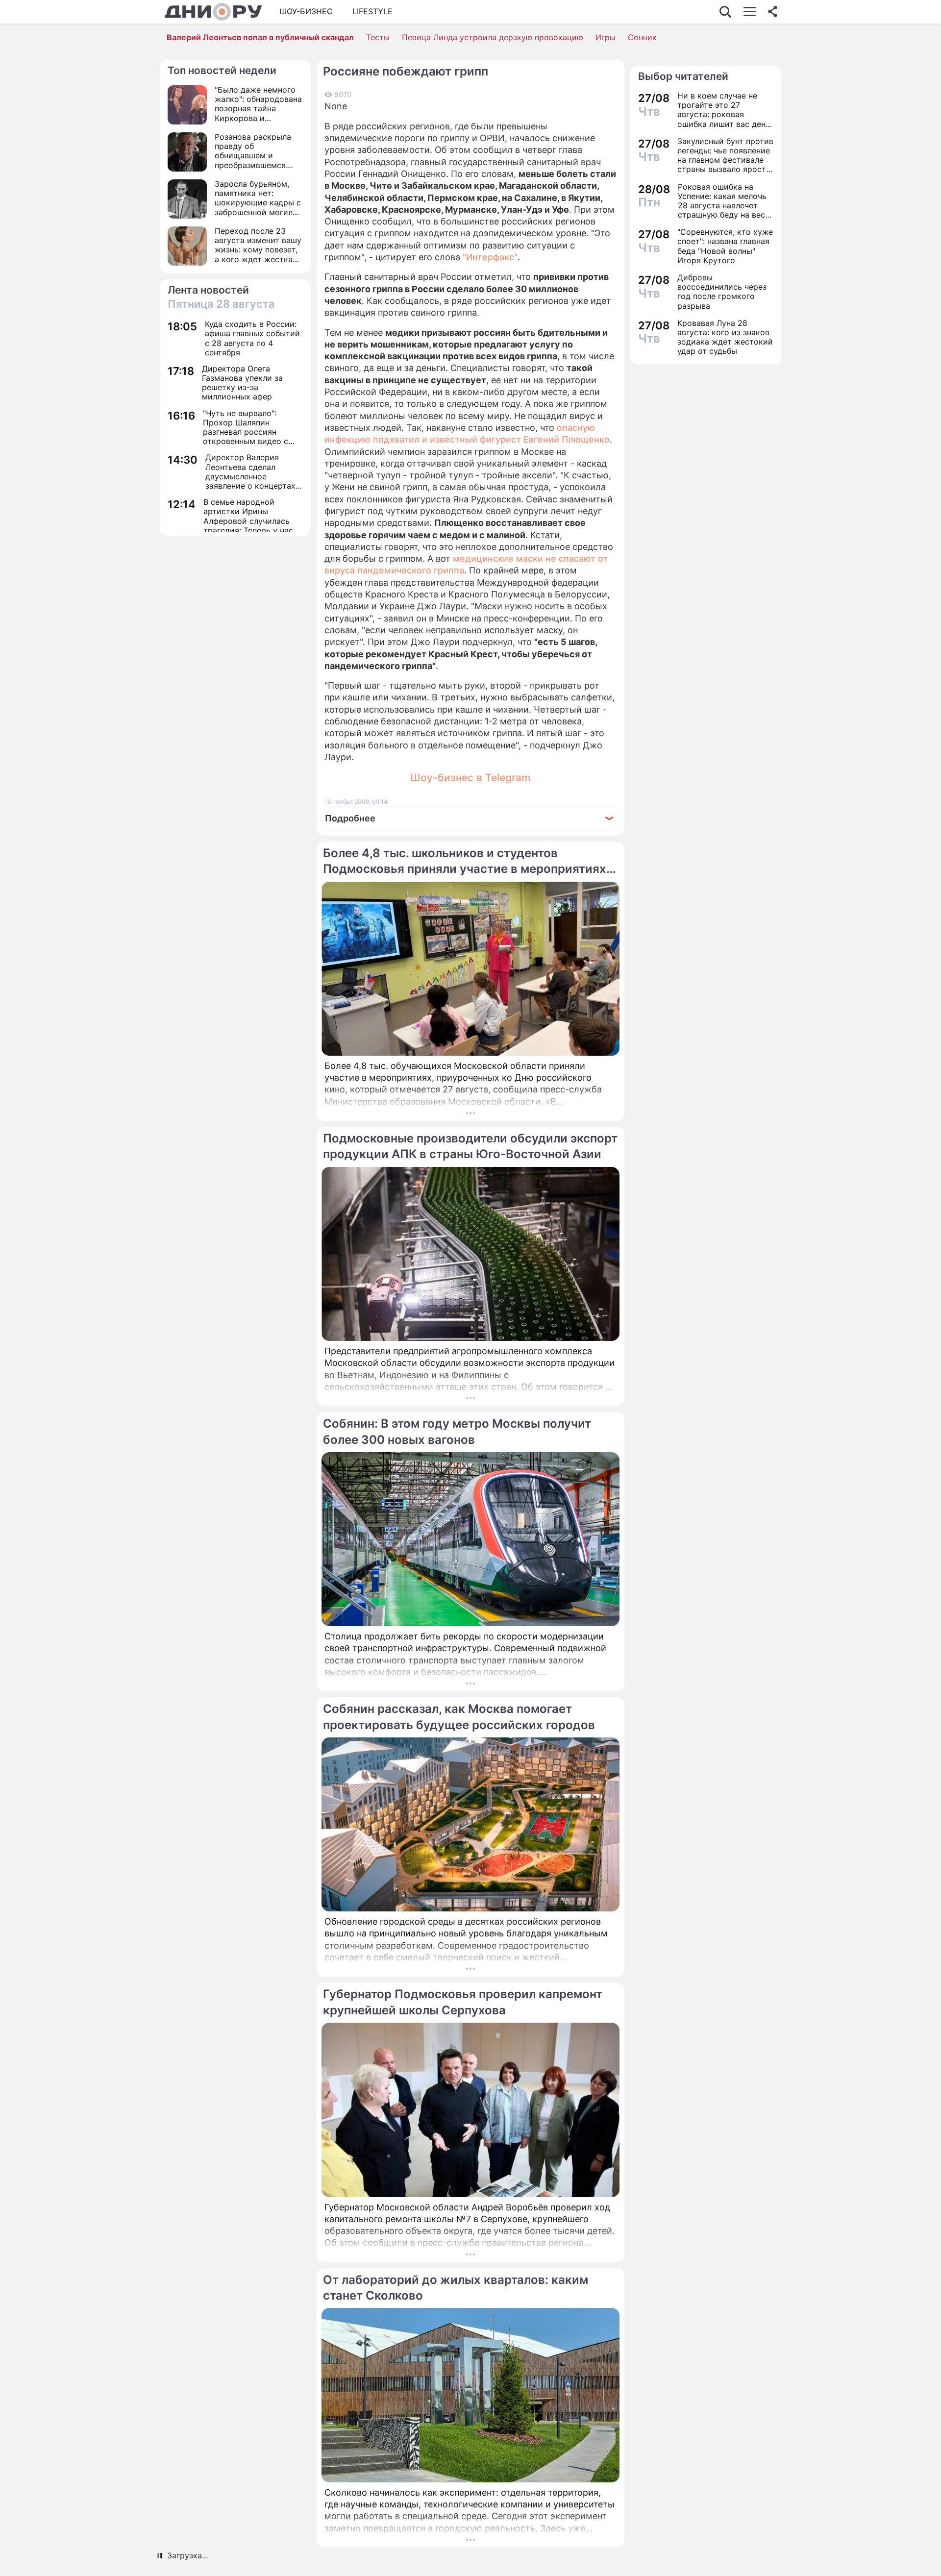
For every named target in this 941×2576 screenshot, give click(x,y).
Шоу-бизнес (306, 11)
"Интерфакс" (490, 257)
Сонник (642, 37)
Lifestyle (372, 11)
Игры (606, 37)
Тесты (378, 37)
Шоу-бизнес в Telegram (470, 778)
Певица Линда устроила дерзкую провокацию (493, 37)
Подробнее (350, 818)
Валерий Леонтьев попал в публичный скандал (260, 37)
